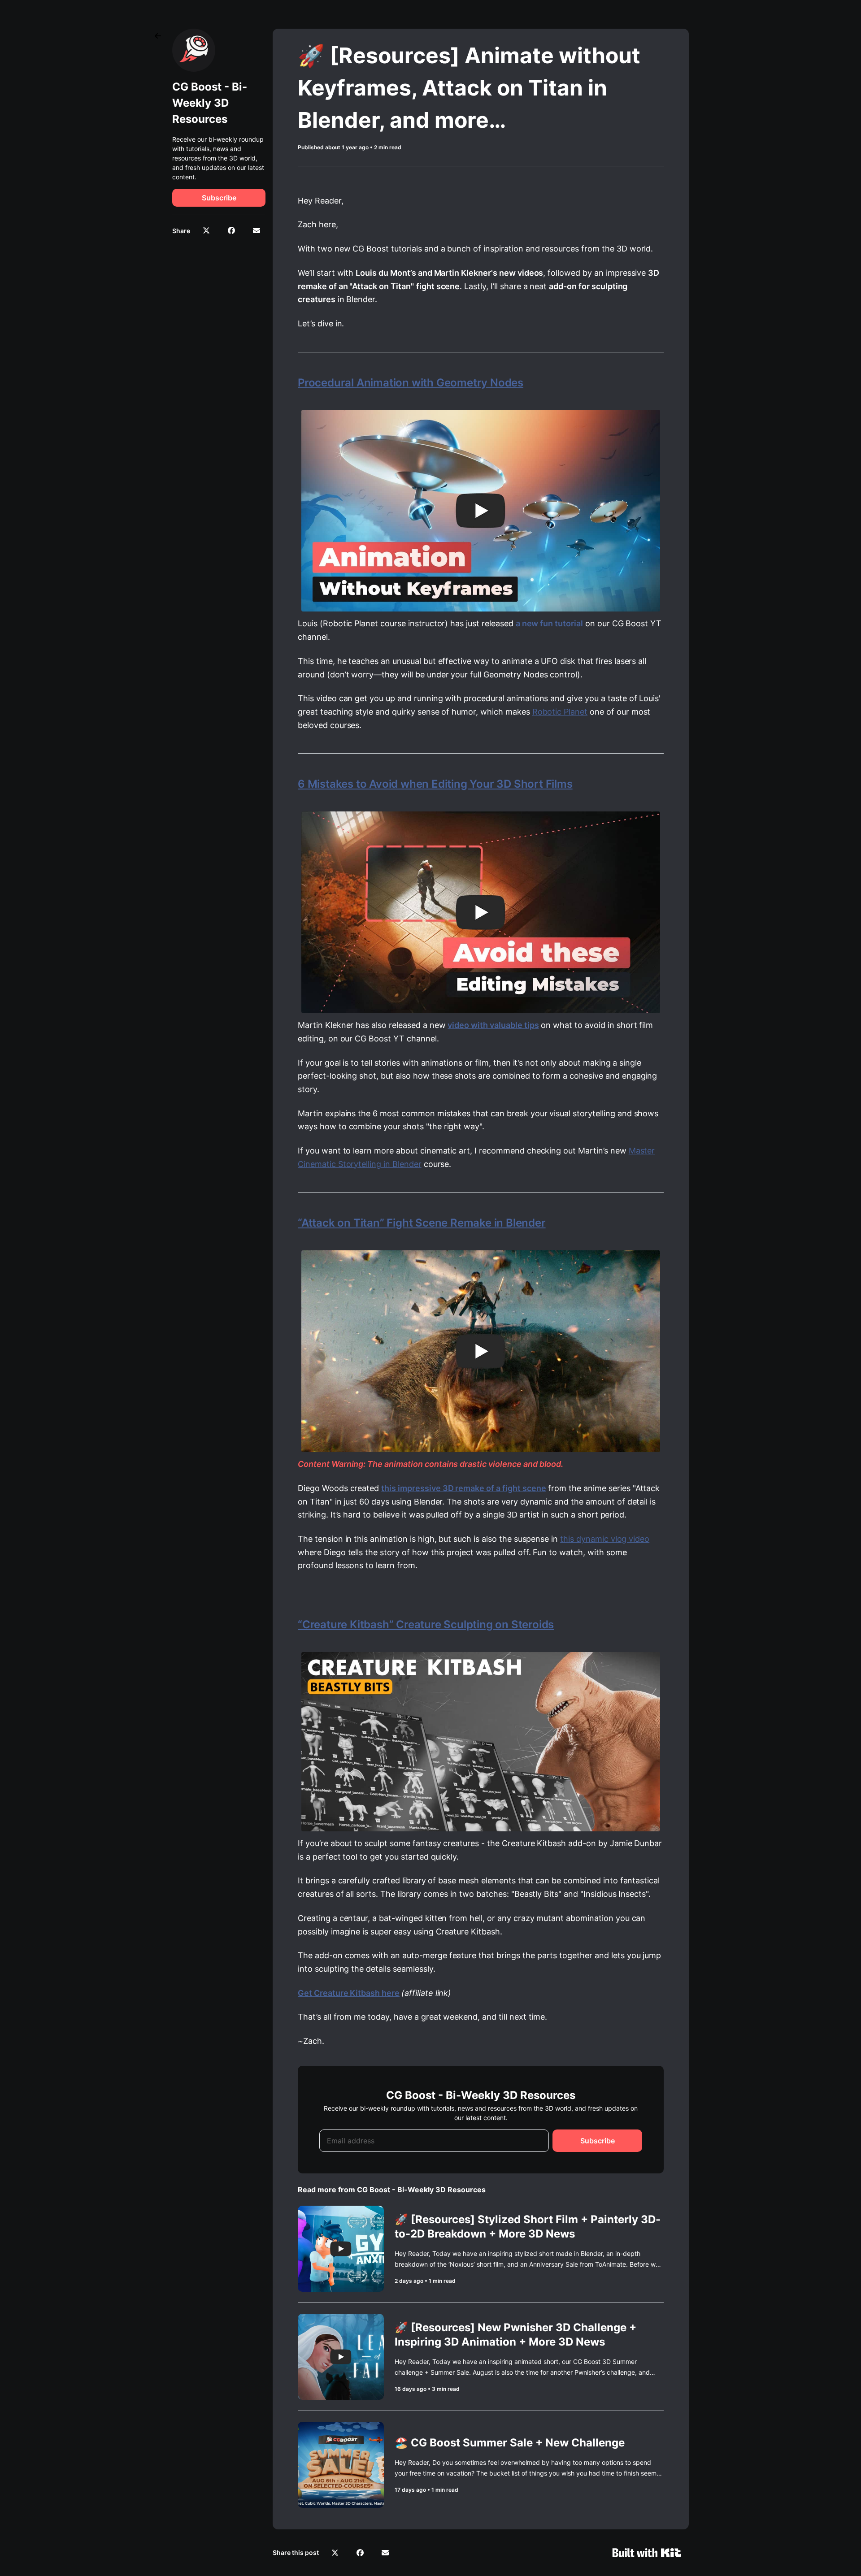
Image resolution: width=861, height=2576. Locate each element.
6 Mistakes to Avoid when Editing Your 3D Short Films (435, 784)
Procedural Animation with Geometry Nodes (411, 383)
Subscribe (219, 198)
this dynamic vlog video (605, 1539)
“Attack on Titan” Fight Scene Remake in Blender (422, 1223)
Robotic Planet (560, 712)
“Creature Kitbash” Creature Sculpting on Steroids (426, 1624)
